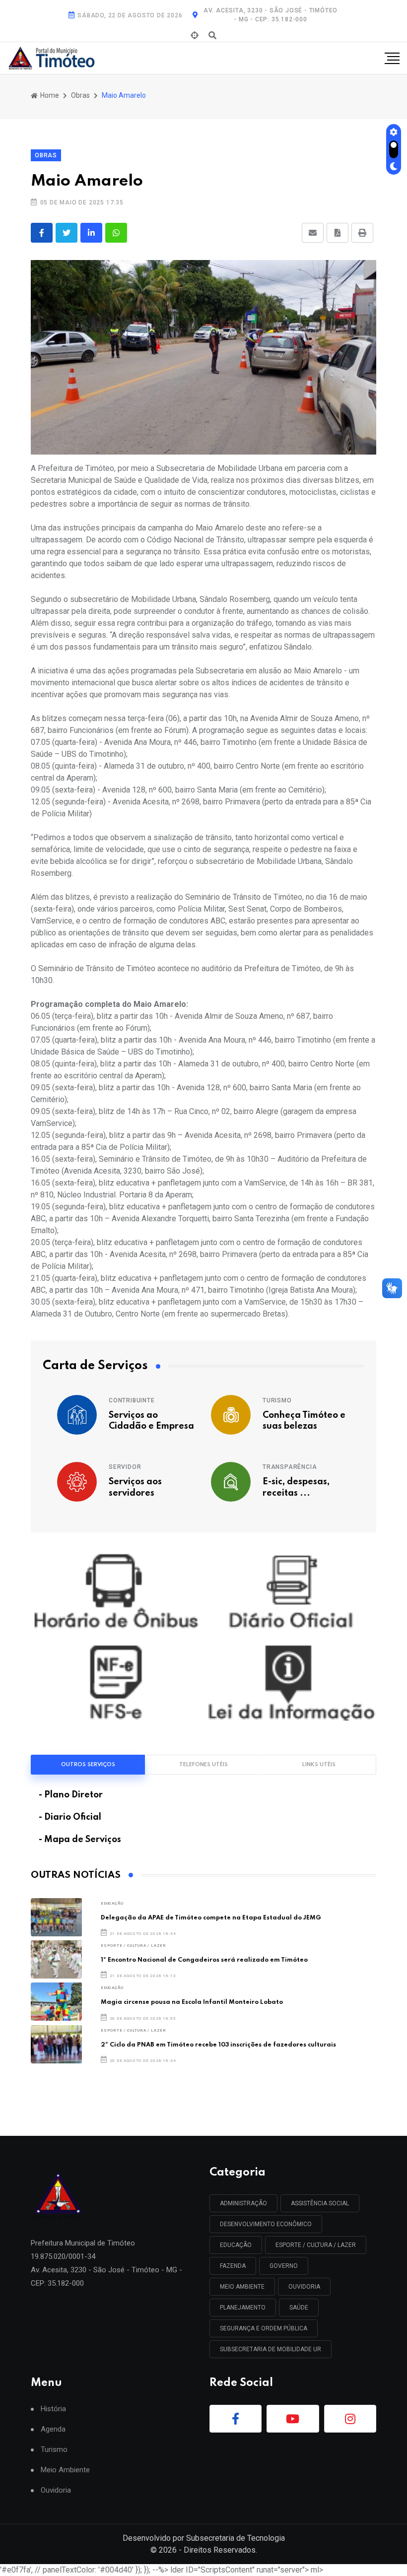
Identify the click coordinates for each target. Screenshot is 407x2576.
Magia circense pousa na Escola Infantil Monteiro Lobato (192, 2002)
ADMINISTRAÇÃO (243, 2203)
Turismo (277, 1400)
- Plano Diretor (71, 1795)
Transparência (290, 1467)
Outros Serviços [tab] (88, 1765)
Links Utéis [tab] (319, 1765)
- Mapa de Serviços (80, 1840)
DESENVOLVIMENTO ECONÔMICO (266, 2224)
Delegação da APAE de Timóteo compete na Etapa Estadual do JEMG (211, 1918)
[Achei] (195, 36)
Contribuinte (132, 1400)
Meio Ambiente (242, 2287)
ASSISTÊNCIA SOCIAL (320, 2203)
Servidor (125, 1467)
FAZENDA (233, 2266)
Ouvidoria (56, 2490)
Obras (80, 95)
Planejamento (243, 2308)
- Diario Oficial (70, 1817)
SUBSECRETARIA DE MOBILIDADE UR (271, 2349)
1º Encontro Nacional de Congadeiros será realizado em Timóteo (204, 1960)
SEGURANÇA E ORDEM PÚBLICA (264, 2328)
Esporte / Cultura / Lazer (134, 1946)
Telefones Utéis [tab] (203, 1765)
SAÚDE (299, 2308)
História (53, 2409)
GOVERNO (284, 2266)
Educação (112, 1903)
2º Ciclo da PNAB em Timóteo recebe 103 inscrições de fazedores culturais (218, 2045)
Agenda (53, 2429)
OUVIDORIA (304, 2287)
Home (49, 95)
